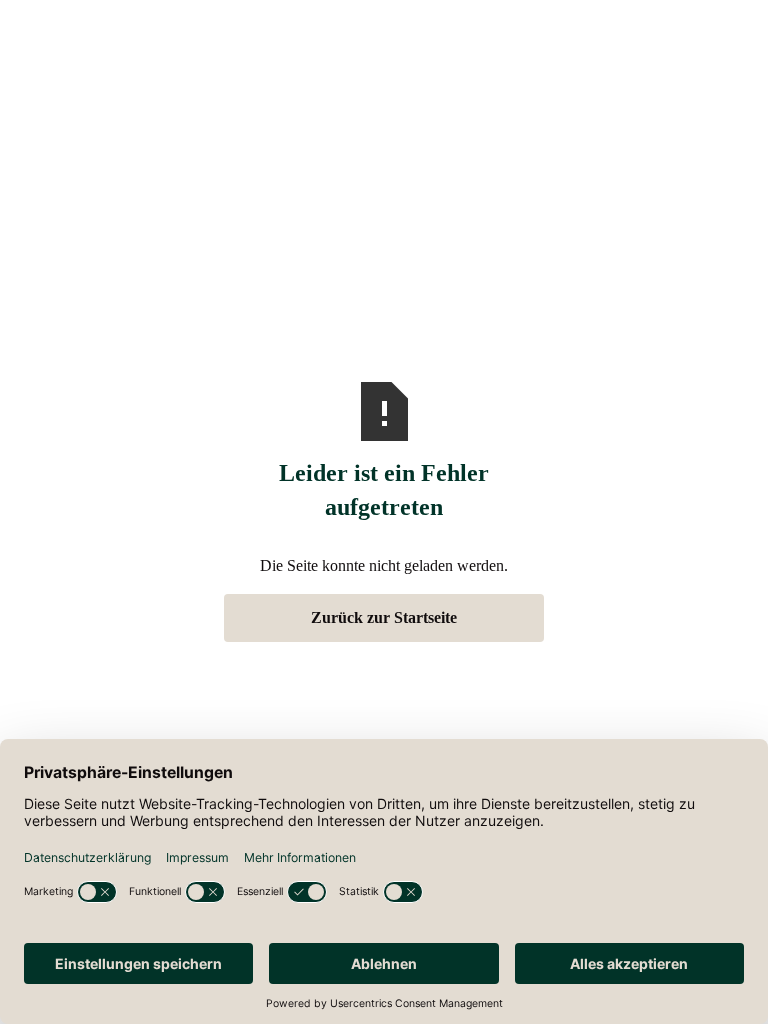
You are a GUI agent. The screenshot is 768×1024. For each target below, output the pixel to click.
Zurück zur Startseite (384, 617)
